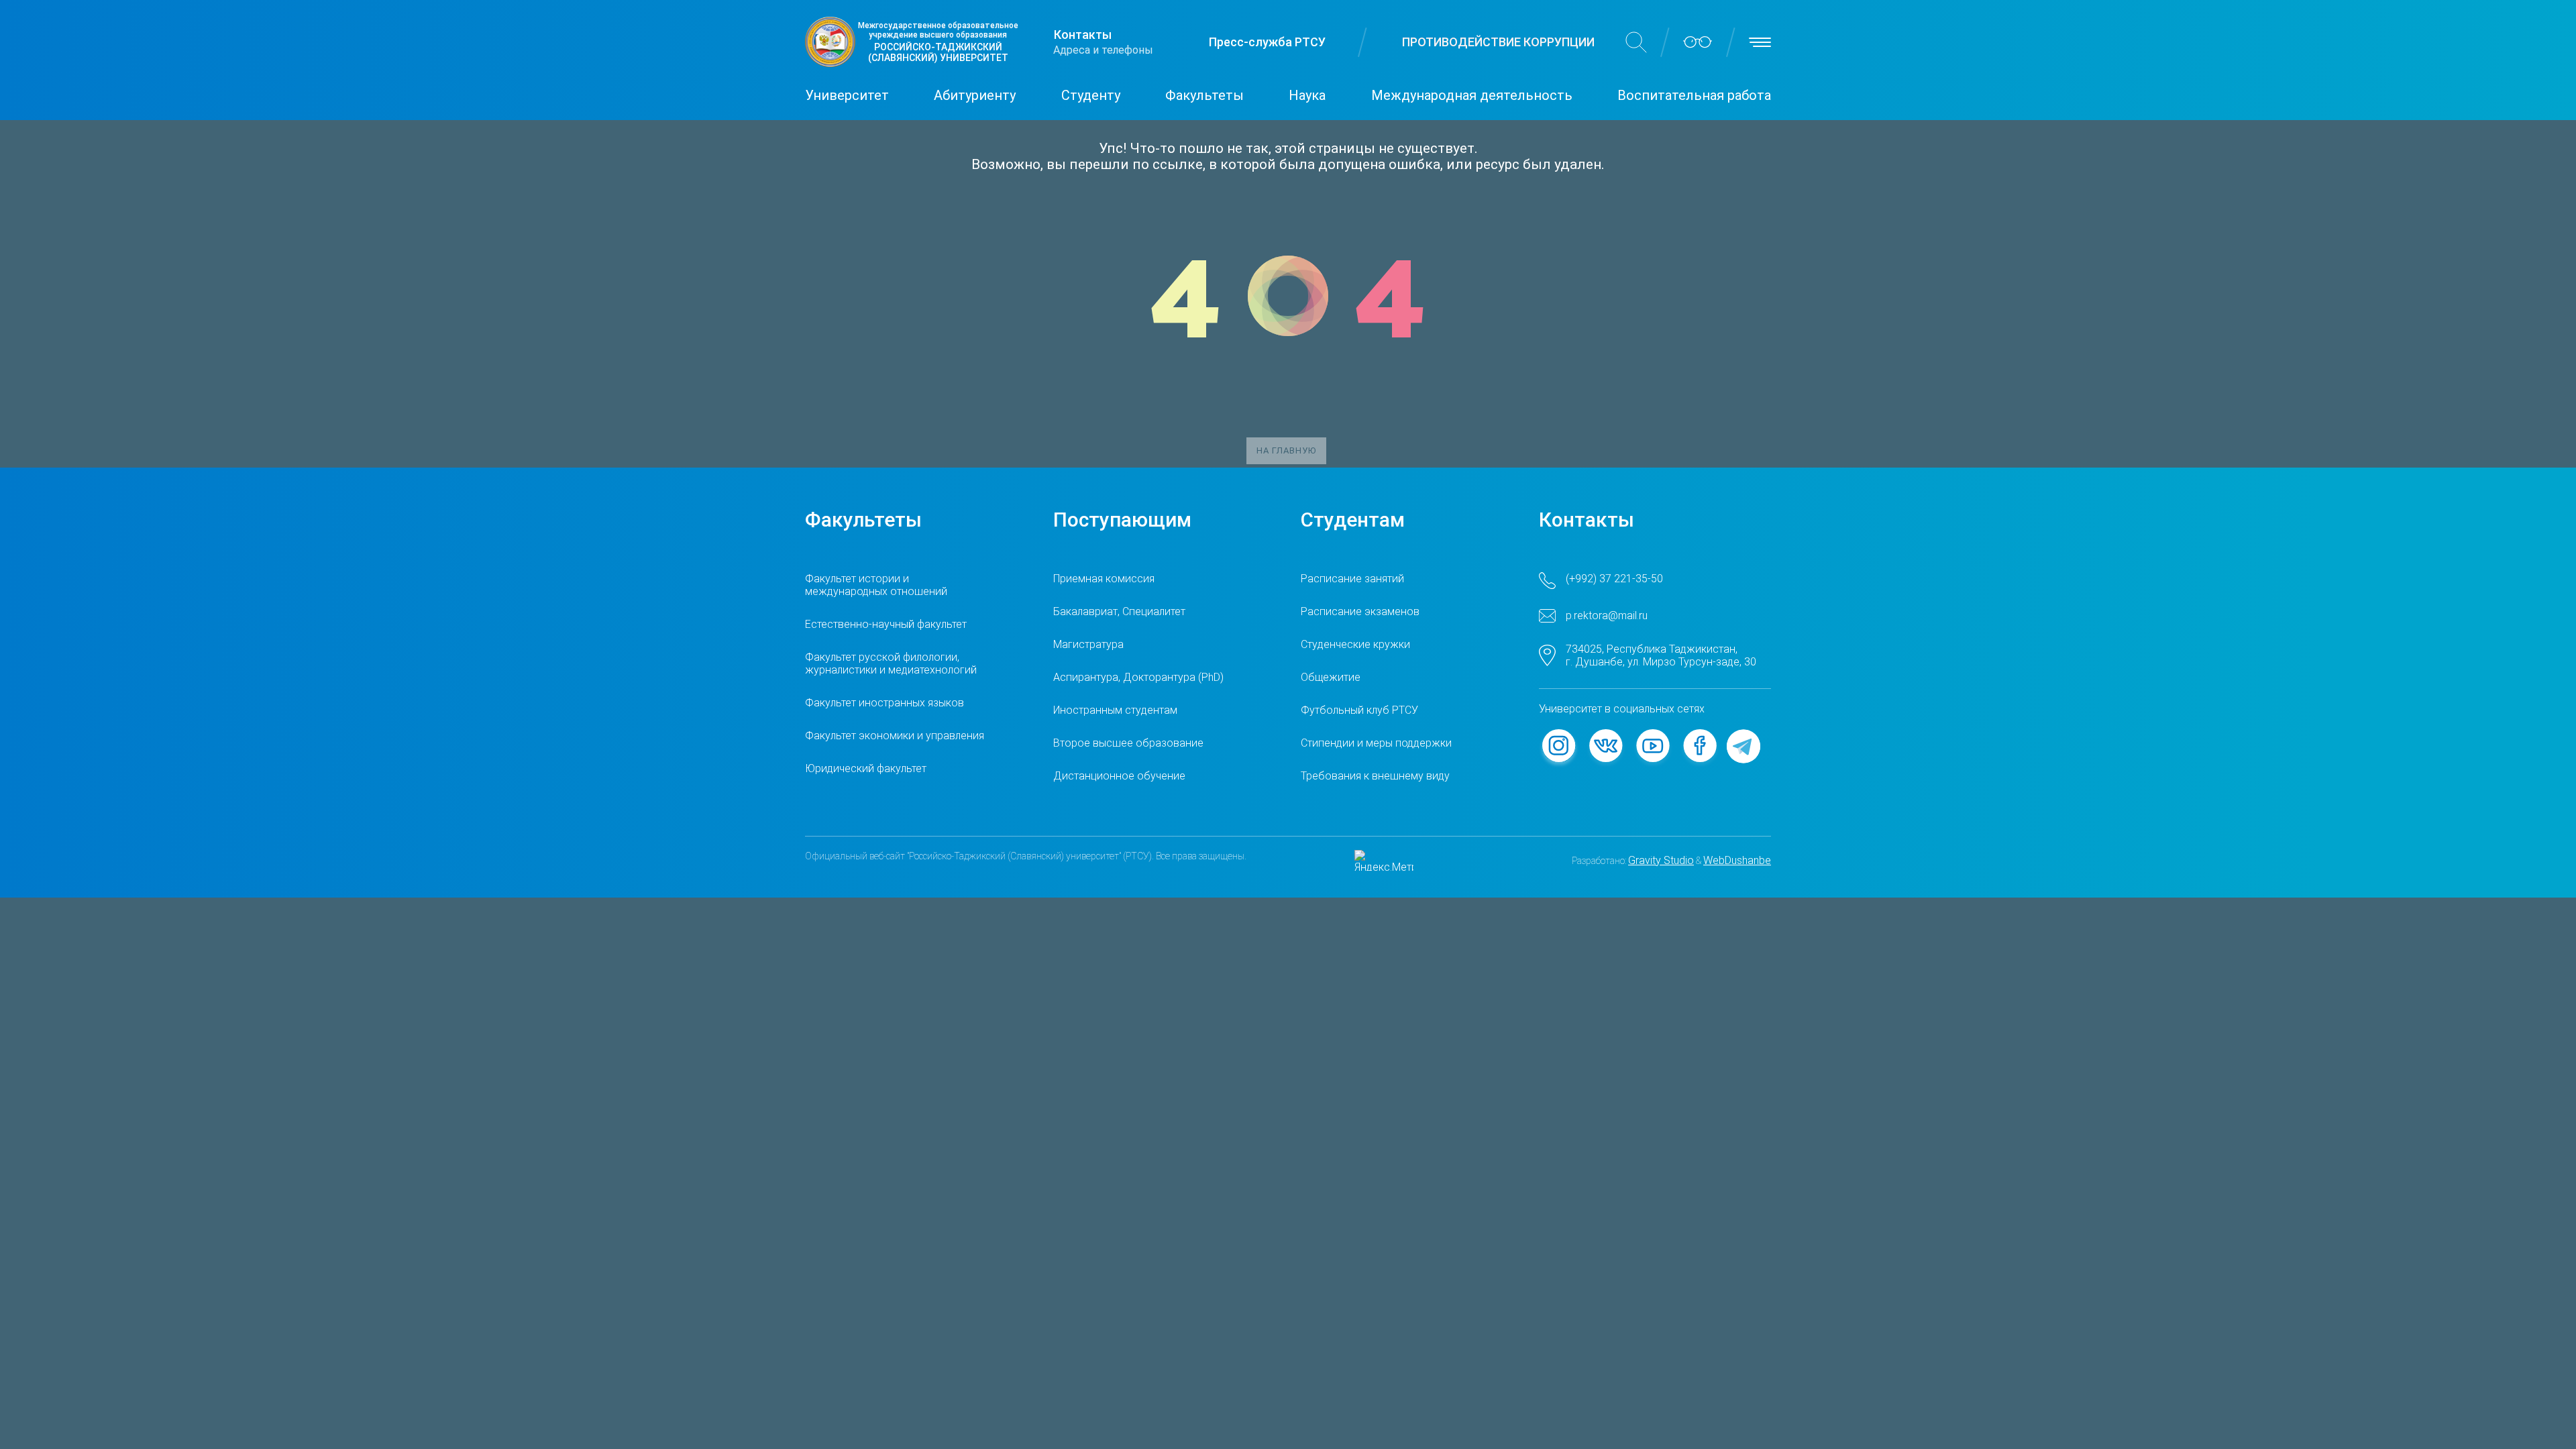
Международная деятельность (1472, 95)
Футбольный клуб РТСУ (1359, 710)
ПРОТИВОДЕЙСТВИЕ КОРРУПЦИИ (1498, 42)
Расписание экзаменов (1360, 611)
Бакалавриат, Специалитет (1119, 611)
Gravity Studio (1661, 860)
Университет (847, 95)
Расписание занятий (1352, 579)
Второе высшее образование (1128, 743)
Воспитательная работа (1694, 95)
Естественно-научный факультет (886, 624)
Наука (1307, 95)
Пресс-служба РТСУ (1267, 42)
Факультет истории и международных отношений (876, 585)
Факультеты (1204, 95)
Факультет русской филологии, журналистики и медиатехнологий (891, 663)
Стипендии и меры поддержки (1376, 743)
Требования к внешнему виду (1375, 776)
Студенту (1091, 95)
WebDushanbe (1737, 860)
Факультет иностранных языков (884, 703)
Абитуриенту (975, 95)
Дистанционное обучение (1119, 776)
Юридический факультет (866, 768)
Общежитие (1331, 677)
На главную (1286, 450)
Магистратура (1088, 644)
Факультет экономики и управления (895, 736)
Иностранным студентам (1115, 710)
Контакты (1083, 35)
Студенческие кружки (1355, 644)
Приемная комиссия (1104, 579)
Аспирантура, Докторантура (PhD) (1138, 677)
